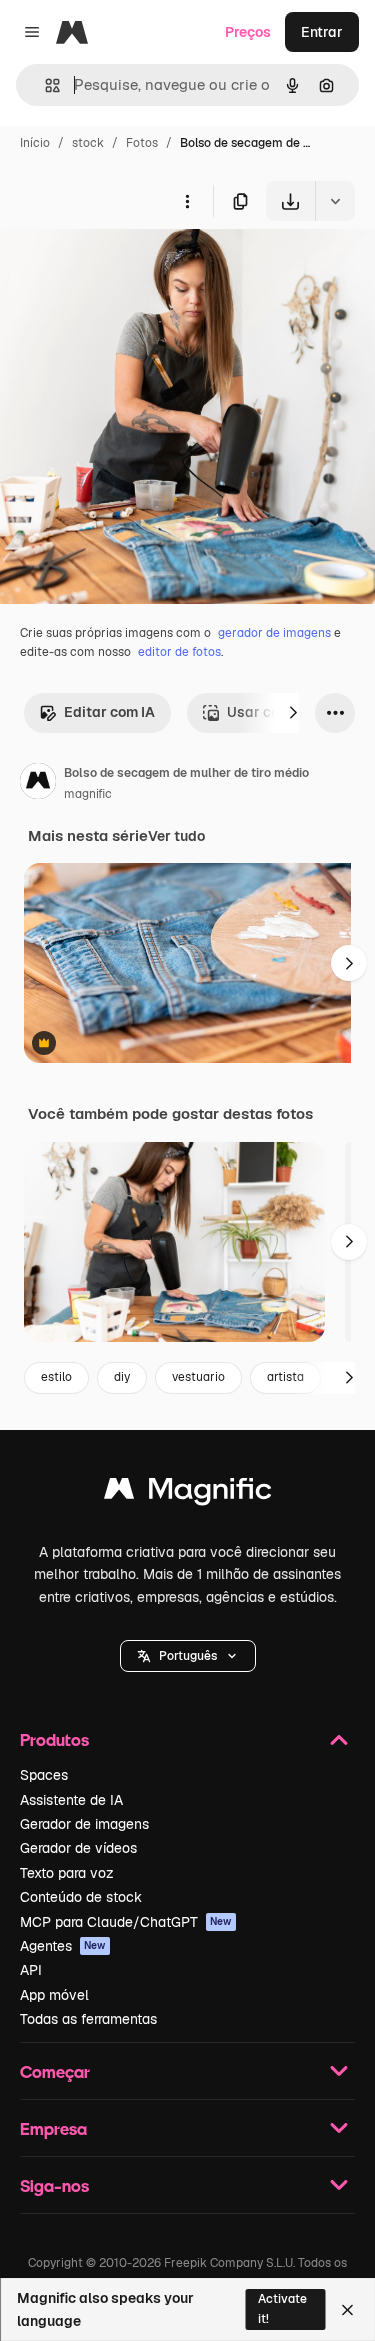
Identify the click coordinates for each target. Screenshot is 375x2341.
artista (285, 1377)
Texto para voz (67, 1873)
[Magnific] (188, 1493)
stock (88, 143)
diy (122, 1377)
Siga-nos (54, 2185)
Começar (55, 2071)
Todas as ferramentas (88, 2019)
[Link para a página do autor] (38, 784)
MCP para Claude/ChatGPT (126, 1922)
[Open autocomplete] (44, 85)
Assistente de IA (71, 1800)
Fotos (142, 143)
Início (35, 143)
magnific (88, 794)
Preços (248, 32)
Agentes (63, 1946)
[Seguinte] (293, 713)
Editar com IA (109, 712)
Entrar (322, 32)
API (31, 1970)
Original (128, 267)
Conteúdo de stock (81, 1897)
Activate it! (282, 2308)
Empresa (53, 2128)
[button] (188, 1656)
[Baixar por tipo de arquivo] (335, 201)
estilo (56, 1377)
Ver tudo (176, 836)
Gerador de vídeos (78, 1848)
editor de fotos (179, 652)
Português (188, 1656)
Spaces (44, 1775)
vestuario (198, 1377)
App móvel (54, 1995)
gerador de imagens (274, 633)
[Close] (347, 2310)
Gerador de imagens (84, 1824)
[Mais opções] (187, 201)
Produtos (54, 1739)
